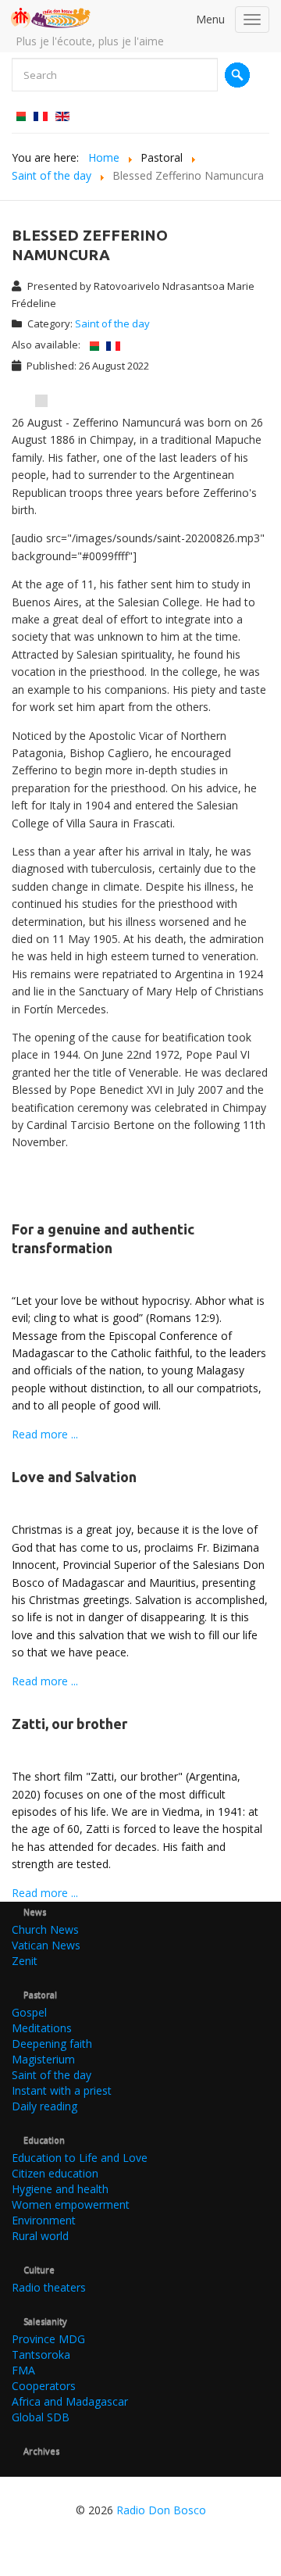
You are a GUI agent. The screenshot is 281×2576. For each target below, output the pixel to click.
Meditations (42, 2028)
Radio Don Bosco (161, 2510)
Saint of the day (112, 323)
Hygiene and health (60, 2189)
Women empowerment (71, 2204)
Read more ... (45, 1434)
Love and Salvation (74, 1477)
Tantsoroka (41, 2354)
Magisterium (43, 2059)
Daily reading (44, 2106)
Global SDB (41, 2417)
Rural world (40, 2236)
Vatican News (46, 1945)
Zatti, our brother (69, 1724)
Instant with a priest (62, 2090)
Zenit (25, 1961)
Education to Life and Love (80, 2158)
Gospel (29, 2012)
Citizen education (55, 2173)
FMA (23, 2370)
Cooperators (44, 2386)
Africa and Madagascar (70, 2401)
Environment (44, 2220)
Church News (45, 1929)
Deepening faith (52, 2044)
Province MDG (48, 2339)
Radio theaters (49, 2287)
